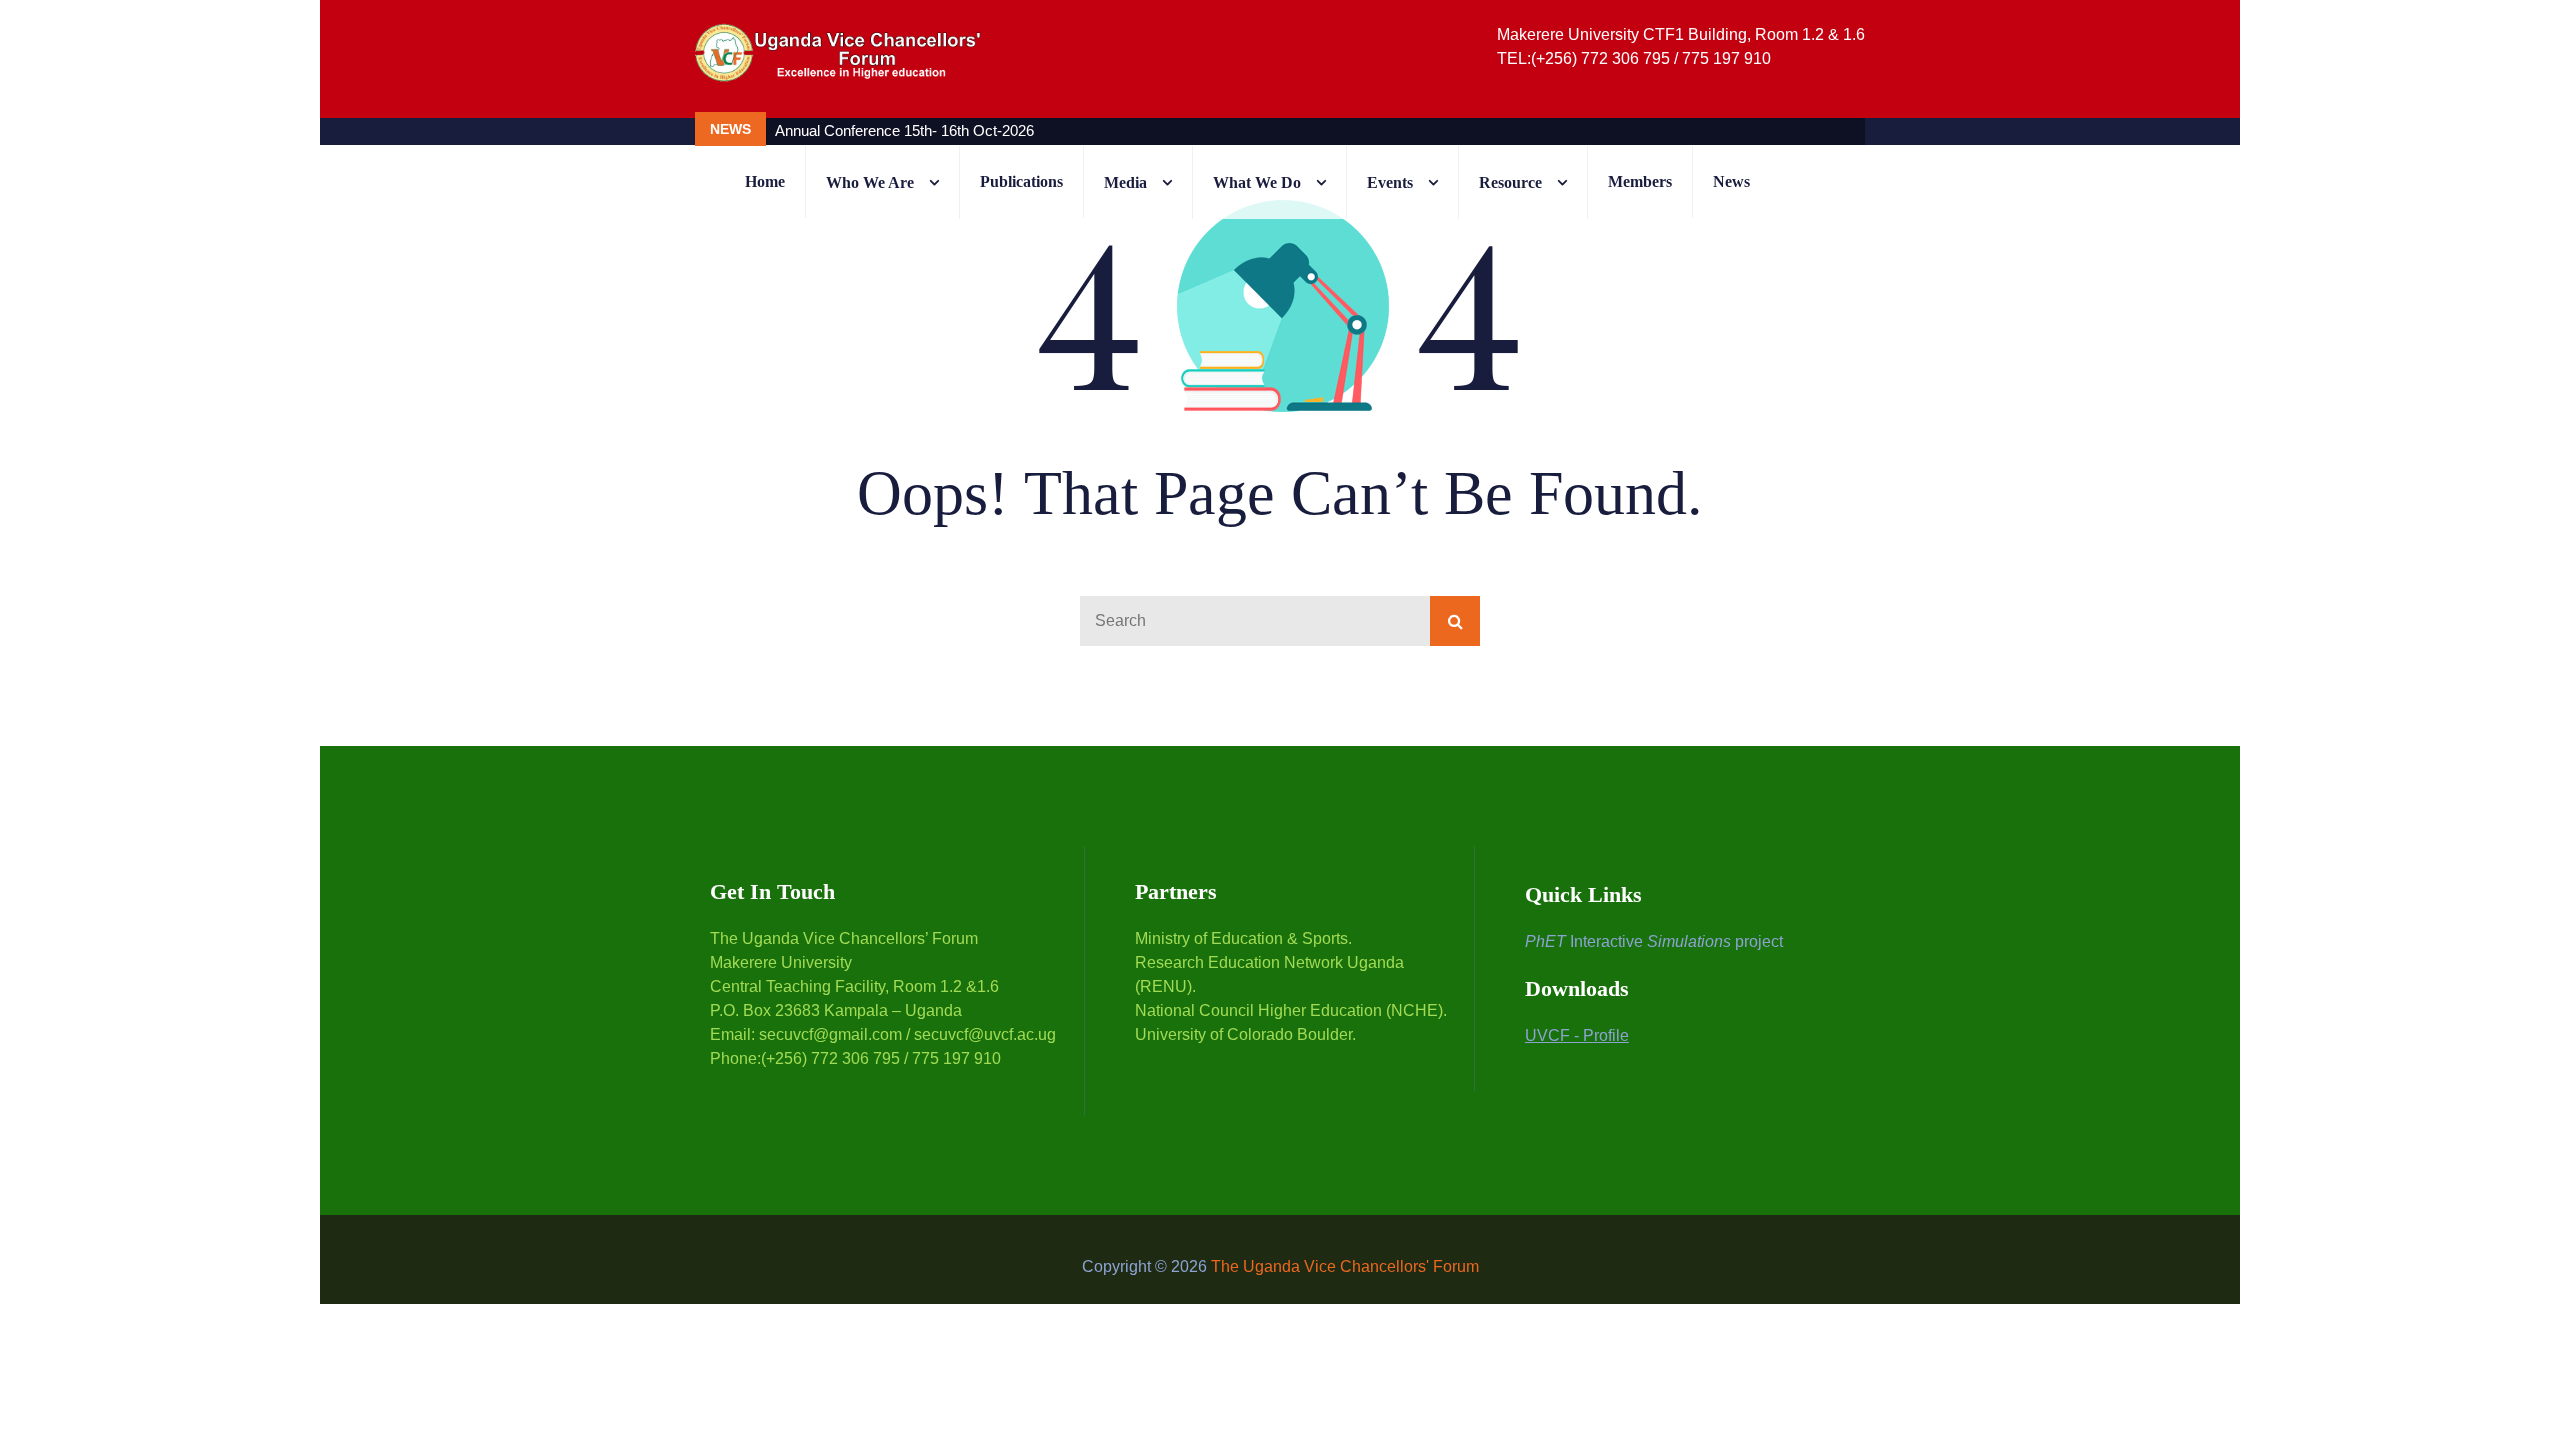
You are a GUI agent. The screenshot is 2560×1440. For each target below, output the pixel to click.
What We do (1257, 182)
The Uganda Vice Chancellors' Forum (1345, 1266)
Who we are (870, 182)
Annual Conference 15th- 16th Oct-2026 (904, 130)
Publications (1021, 181)
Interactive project (1654, 941)
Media (1125, 182)
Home (765, 181)
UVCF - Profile (1577, 1035)
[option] (1175, 130)
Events (1390, 182)
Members (1640, 181)
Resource (1510, 182)
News (1731, 181)
